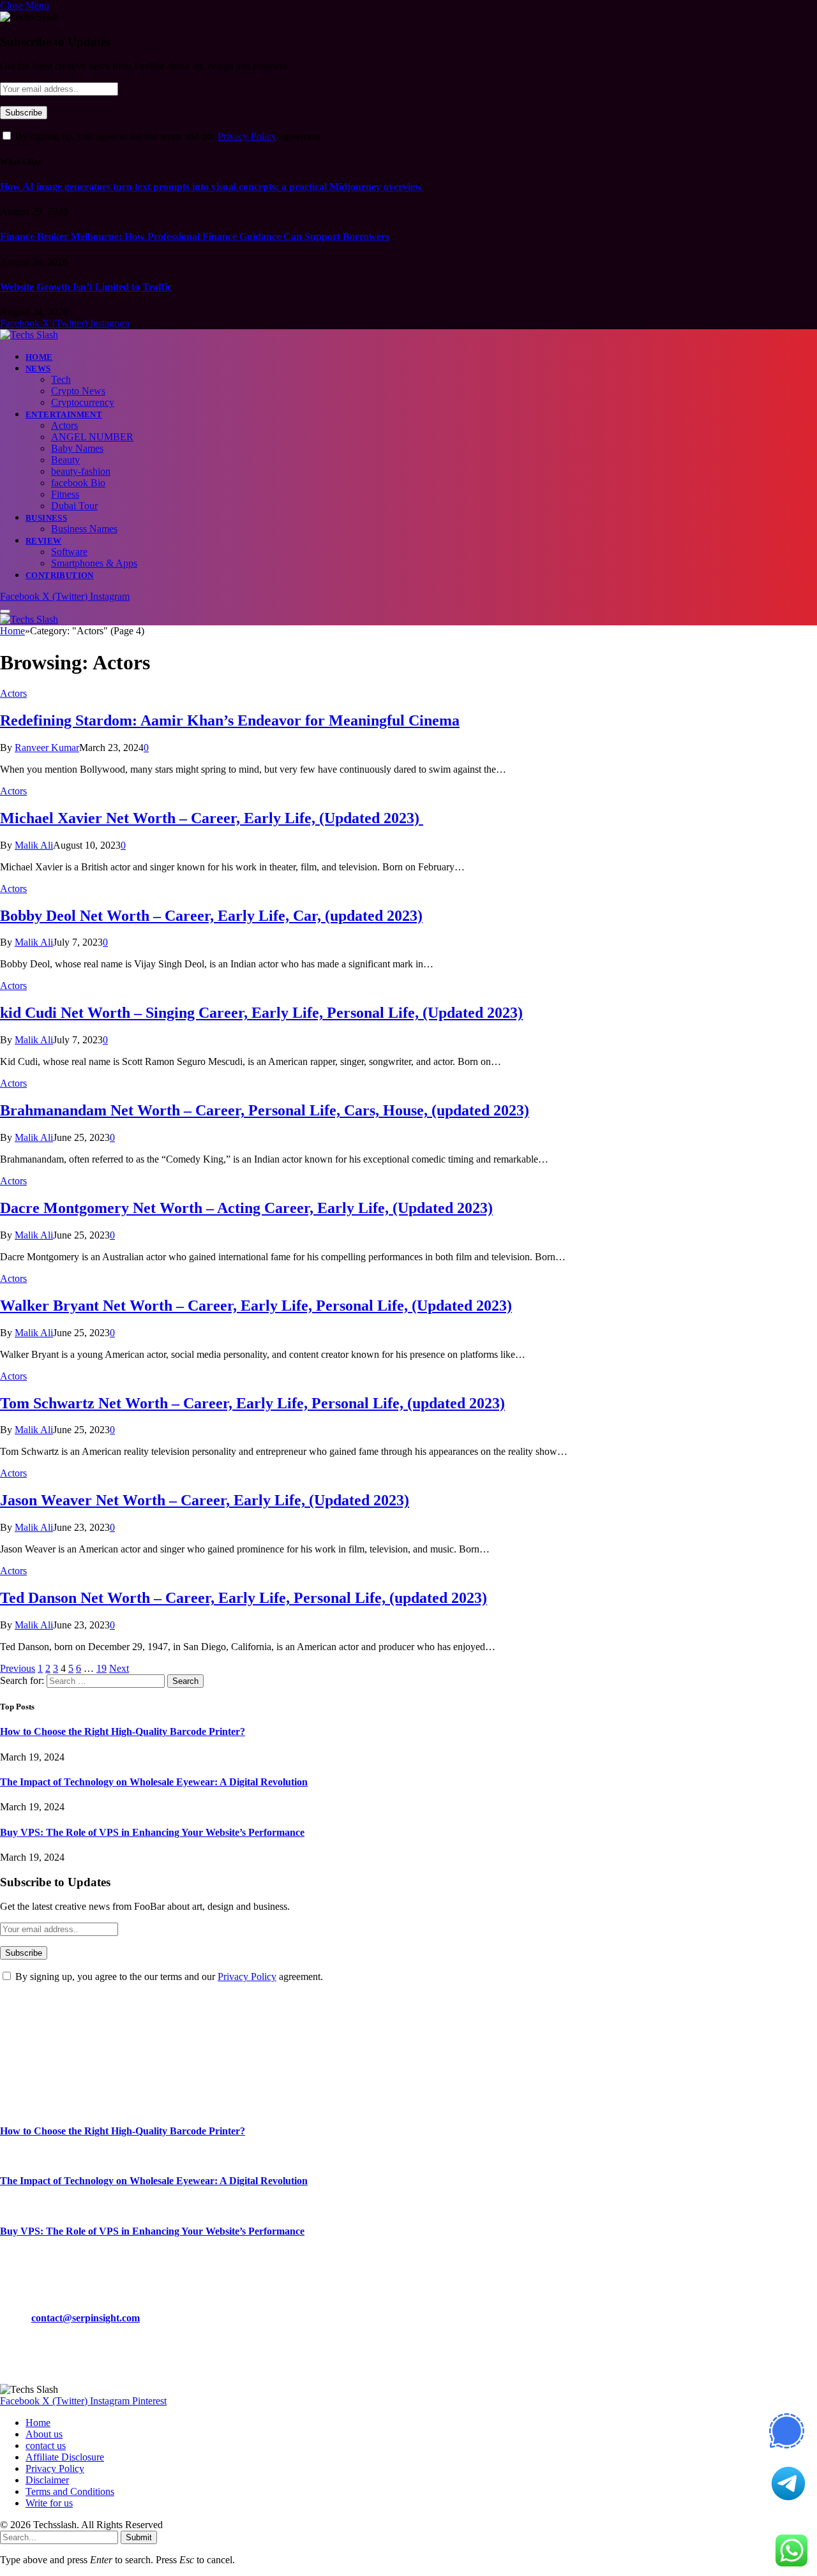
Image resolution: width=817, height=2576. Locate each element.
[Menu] (5, 611)
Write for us (49, 2503)
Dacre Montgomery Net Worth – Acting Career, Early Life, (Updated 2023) (246, 1208)
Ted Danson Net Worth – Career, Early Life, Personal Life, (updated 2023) (244, 1598)
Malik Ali (34, 845)
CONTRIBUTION (60, 575)
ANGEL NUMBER (92, 437)
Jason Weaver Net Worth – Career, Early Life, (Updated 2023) (205, 1500)
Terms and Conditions (70, 2491)
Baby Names (77, 448)
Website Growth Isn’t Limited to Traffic (86, 287)
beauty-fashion (81, 471)
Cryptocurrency (83, 402)
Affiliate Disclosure (65, 2457)
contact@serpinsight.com (86, 2318)
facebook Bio (78, 483)
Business (46, 518)
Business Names (84, 529)
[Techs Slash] (29, 335)
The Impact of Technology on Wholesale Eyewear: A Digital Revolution (154, 1782)
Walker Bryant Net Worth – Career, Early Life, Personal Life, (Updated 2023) (256, 1306)
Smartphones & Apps (94, 563)
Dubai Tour (74, 506)
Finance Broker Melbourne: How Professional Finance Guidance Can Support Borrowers (195, 236)
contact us (46, 2446)
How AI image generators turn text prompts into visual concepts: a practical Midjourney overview (211, 187)
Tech (61, 379)
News (38, 369)
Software (69, 552)
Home (39, 357)
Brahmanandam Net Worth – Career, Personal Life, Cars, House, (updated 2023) (265, 1110)
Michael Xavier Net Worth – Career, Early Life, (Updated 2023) (212, 818)
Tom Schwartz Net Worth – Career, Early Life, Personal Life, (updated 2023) (252, 1403)
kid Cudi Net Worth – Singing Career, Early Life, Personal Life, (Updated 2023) (261, 1013)
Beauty (65, 460)
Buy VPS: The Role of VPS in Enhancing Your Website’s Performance (152, 1832)
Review (43, 541)
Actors (64, 425)
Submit (139, 2537)
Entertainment (64, 414)
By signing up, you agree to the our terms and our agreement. (168, 136)
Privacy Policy (247, 136)
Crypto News (78, 391)
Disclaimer (47, 2480)
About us (44, 2434)
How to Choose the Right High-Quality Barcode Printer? (123, 1731)
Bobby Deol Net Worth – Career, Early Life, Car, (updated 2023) (211, 916)
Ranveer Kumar (47, 748)
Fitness (65, 494)
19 (101, 1668)
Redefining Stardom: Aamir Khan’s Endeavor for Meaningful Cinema (230, 720)
